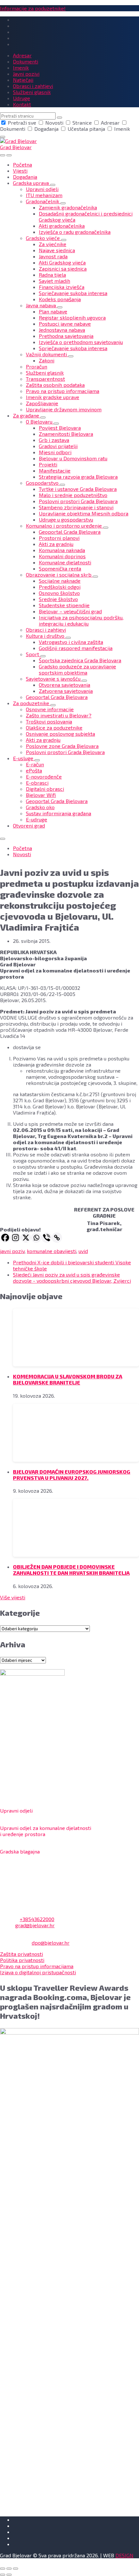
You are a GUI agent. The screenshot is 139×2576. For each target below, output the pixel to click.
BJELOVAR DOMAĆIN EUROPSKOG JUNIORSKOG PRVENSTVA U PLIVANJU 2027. (72, 1475)
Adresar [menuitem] (22, 55)
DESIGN (124, 2555)
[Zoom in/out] (16, 2569)
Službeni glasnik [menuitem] (32, 92)
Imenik (121, 129)
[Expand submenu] (53, 185)
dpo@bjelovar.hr (51, 1943)
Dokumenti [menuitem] (26, 61)
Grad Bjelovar (16, 147)
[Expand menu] (9, 155)
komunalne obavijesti (52, 1251)
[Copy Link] (57, 1238)
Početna (22, 848)
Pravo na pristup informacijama (37, 1966)
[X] (26, 1238)
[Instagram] (16, 1238)
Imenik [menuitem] (21, 67)
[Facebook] (5, 1238)
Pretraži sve (22, 123)
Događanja (46, 129)
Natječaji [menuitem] (23, 80)
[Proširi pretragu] (3, 155)
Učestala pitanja (86, 129)
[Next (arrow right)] (9, 2575)
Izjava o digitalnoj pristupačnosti (38, 1972)
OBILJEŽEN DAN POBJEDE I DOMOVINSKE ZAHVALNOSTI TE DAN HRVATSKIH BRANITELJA (71, 1570)
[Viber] (47, 1238)
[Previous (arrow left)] (3, 2575)
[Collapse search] (3, 137)
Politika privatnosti (22, 1960)
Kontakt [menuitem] (22, 104)
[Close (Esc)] (3, 2569)
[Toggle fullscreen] (9, 2569)
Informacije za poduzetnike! (33, 8)
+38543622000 (37, 1919)
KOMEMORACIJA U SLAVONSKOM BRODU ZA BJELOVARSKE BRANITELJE (68, 1379)
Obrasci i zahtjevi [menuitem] (33, 86)
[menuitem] (22, 164)
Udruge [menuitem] (21, 98)
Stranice (82, 123)
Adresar (110, 123)
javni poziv (12, 1251)
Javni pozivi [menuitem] (26, 74)
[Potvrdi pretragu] (59, 118)
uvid (83, 1251)
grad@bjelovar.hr (35, 1925)
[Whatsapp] (36, 1238)
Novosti (54, 123)
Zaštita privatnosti (21, 1954)
